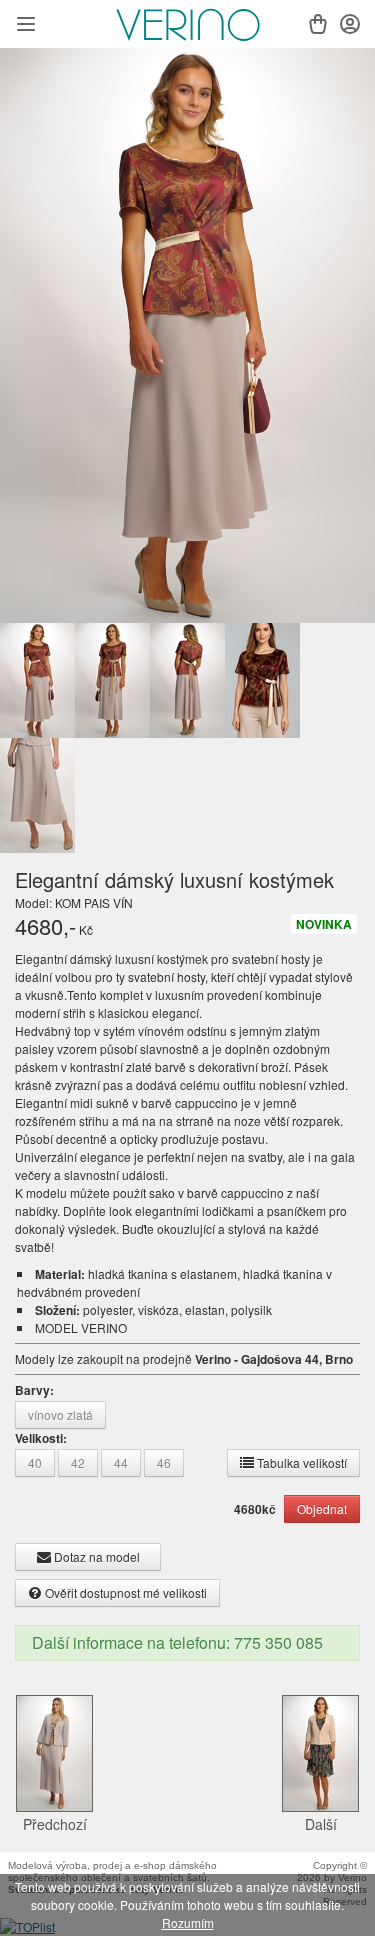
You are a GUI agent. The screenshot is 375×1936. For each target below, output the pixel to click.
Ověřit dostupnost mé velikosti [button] (124, 1592)
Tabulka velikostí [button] (300, 1462)
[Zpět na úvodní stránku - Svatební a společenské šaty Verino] (188, 25)
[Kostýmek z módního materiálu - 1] (187, 335)
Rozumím (188, 1922)
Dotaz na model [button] (95, 1556)
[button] (26, 26)
